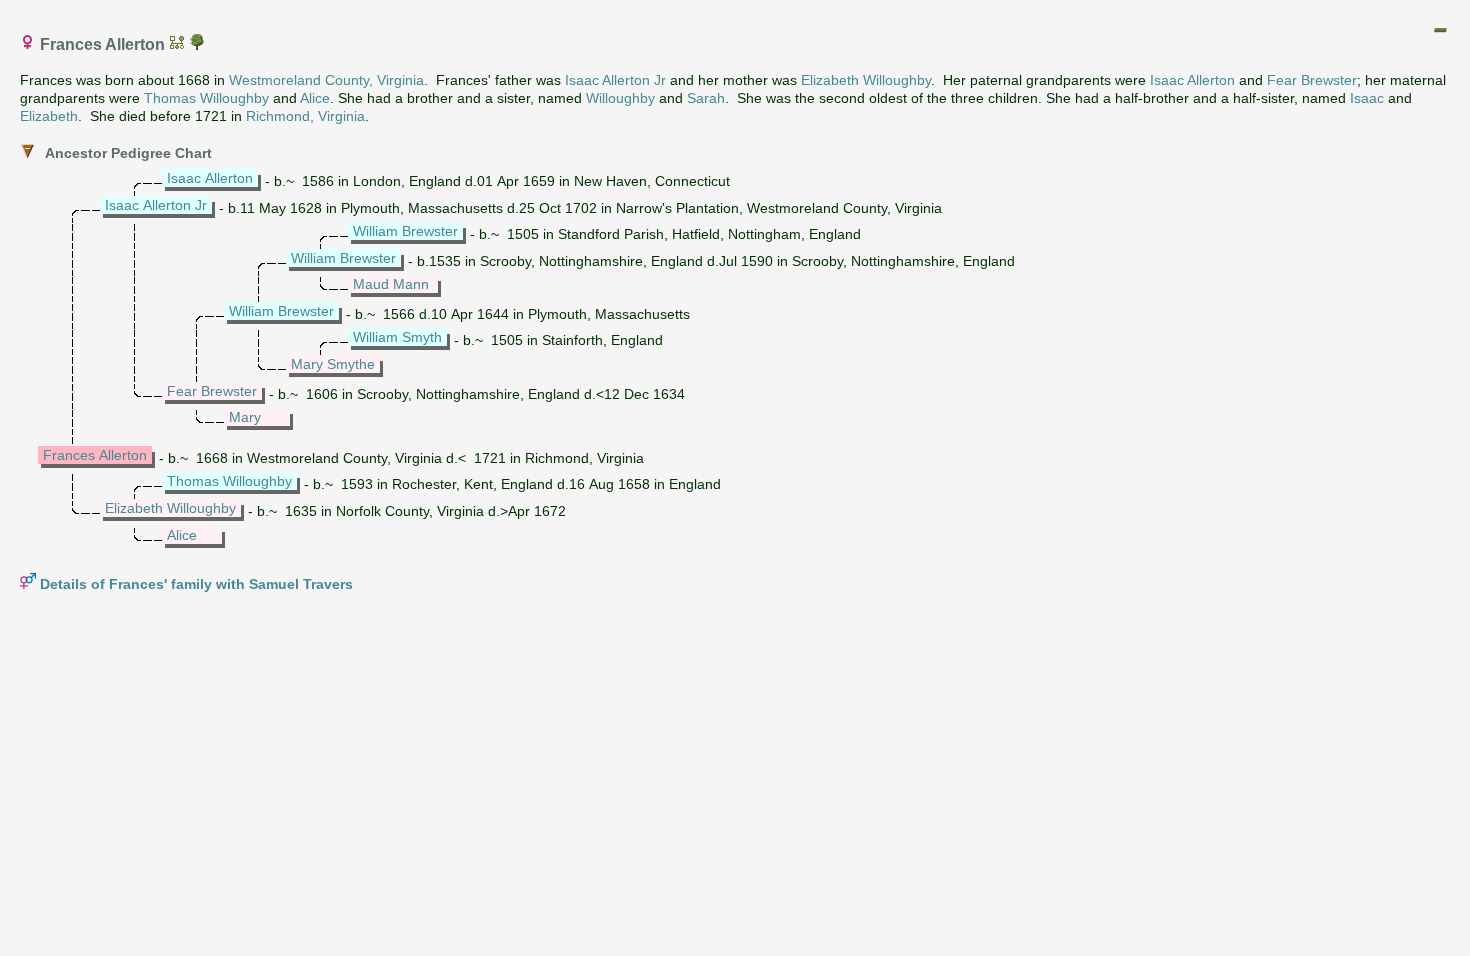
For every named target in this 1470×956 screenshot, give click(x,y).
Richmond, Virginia (305, 116)
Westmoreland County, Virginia (326, 80)
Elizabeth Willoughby (866, 80)
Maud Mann (391, 284)
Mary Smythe (333, 364)
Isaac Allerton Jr (615, 80)
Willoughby (620, 98)
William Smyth (397, 337)
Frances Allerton (95, 455)
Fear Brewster (1312, 80)
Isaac (1367, 98)
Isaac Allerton (1192, 80)
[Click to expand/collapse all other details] (1440, 30)
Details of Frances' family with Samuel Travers (196, 584)
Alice (315, 98)
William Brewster (405, 231)
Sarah (706, 98)
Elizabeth (49, 116)
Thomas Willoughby (206, 98)
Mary (245, 417)
